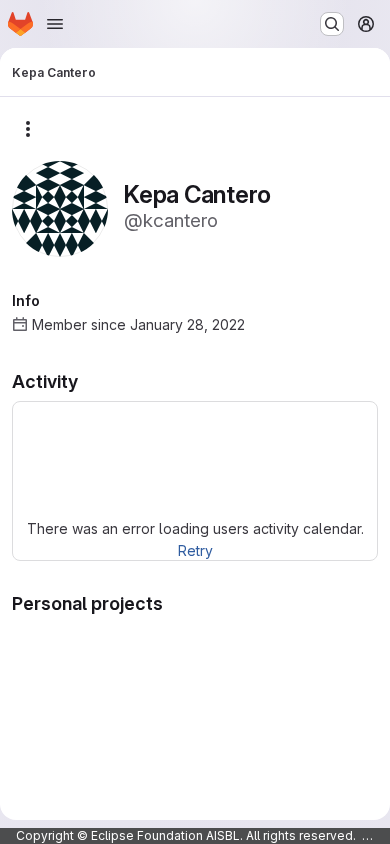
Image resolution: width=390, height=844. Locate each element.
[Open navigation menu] (55, 24)
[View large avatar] (60, 207)
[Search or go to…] (332, 24)
